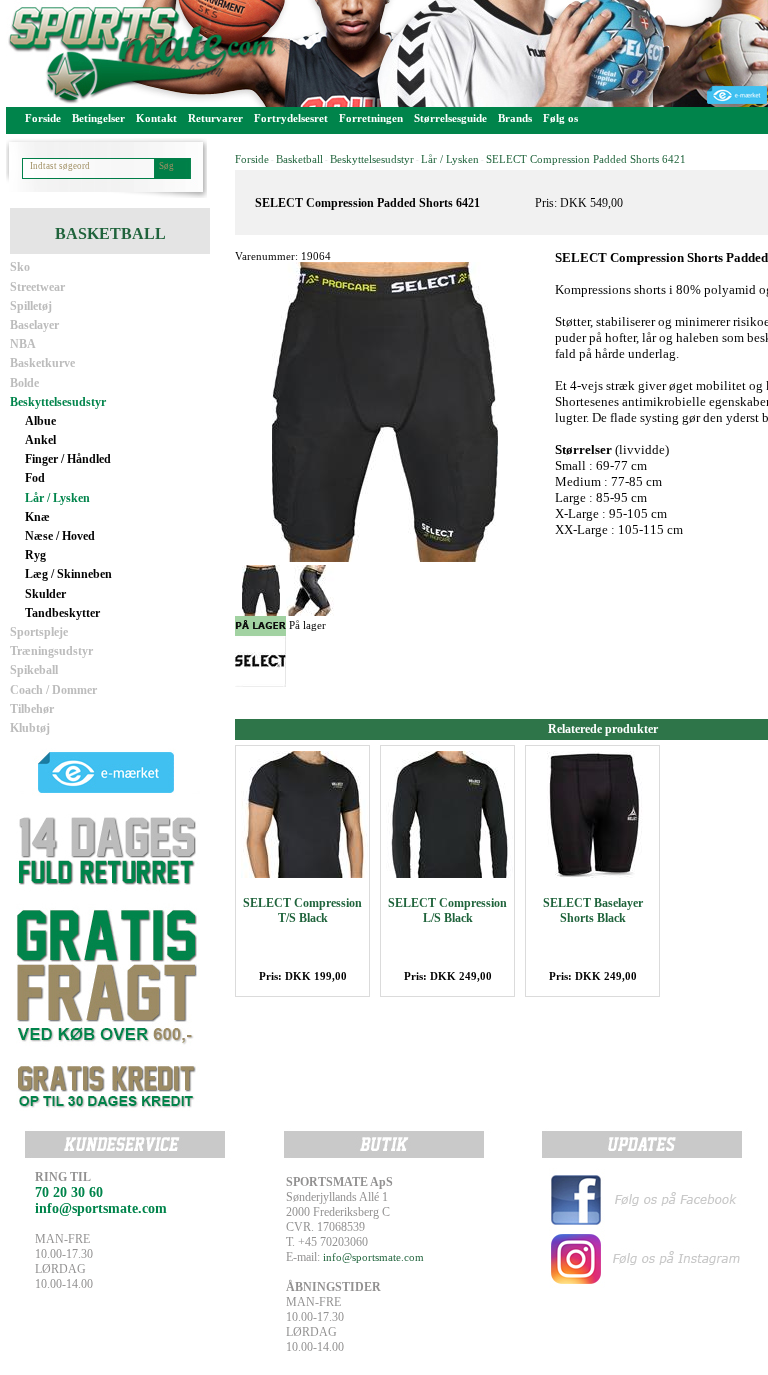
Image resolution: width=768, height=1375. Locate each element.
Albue (40, 421)
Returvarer (215, 118)
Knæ (37, 517)
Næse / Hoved (60, 536)
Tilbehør (32, 709)
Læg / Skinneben (68, 574)
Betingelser (98, 118)
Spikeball (34, 670)
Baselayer (34, 325)
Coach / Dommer (53, 690)
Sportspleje (39, 632)
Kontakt (156, 118)
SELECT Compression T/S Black (302, 910)
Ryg (35, 555)
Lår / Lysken (57, 498)
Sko (20, 267)
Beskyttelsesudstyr (58, 402)
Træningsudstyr (51, 651)
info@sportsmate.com (373, 1257)
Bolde (24, 383)
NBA (23, 344)
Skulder (45, 594)
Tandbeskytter (62, 613)
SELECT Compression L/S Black (447, 910)
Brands (515, 118)
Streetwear (37, 287)
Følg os (560, 118)
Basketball (299, 159)
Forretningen (371, 118)
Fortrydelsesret (291, 118)
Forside (43, 118)
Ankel (40, 440)
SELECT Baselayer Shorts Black (593, 910)
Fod (35, 478)
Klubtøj (30, 728)
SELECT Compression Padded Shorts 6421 (586, 159)
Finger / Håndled (68, 459)
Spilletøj (31, 306)
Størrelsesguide (450, 118)
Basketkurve (42, 363)
